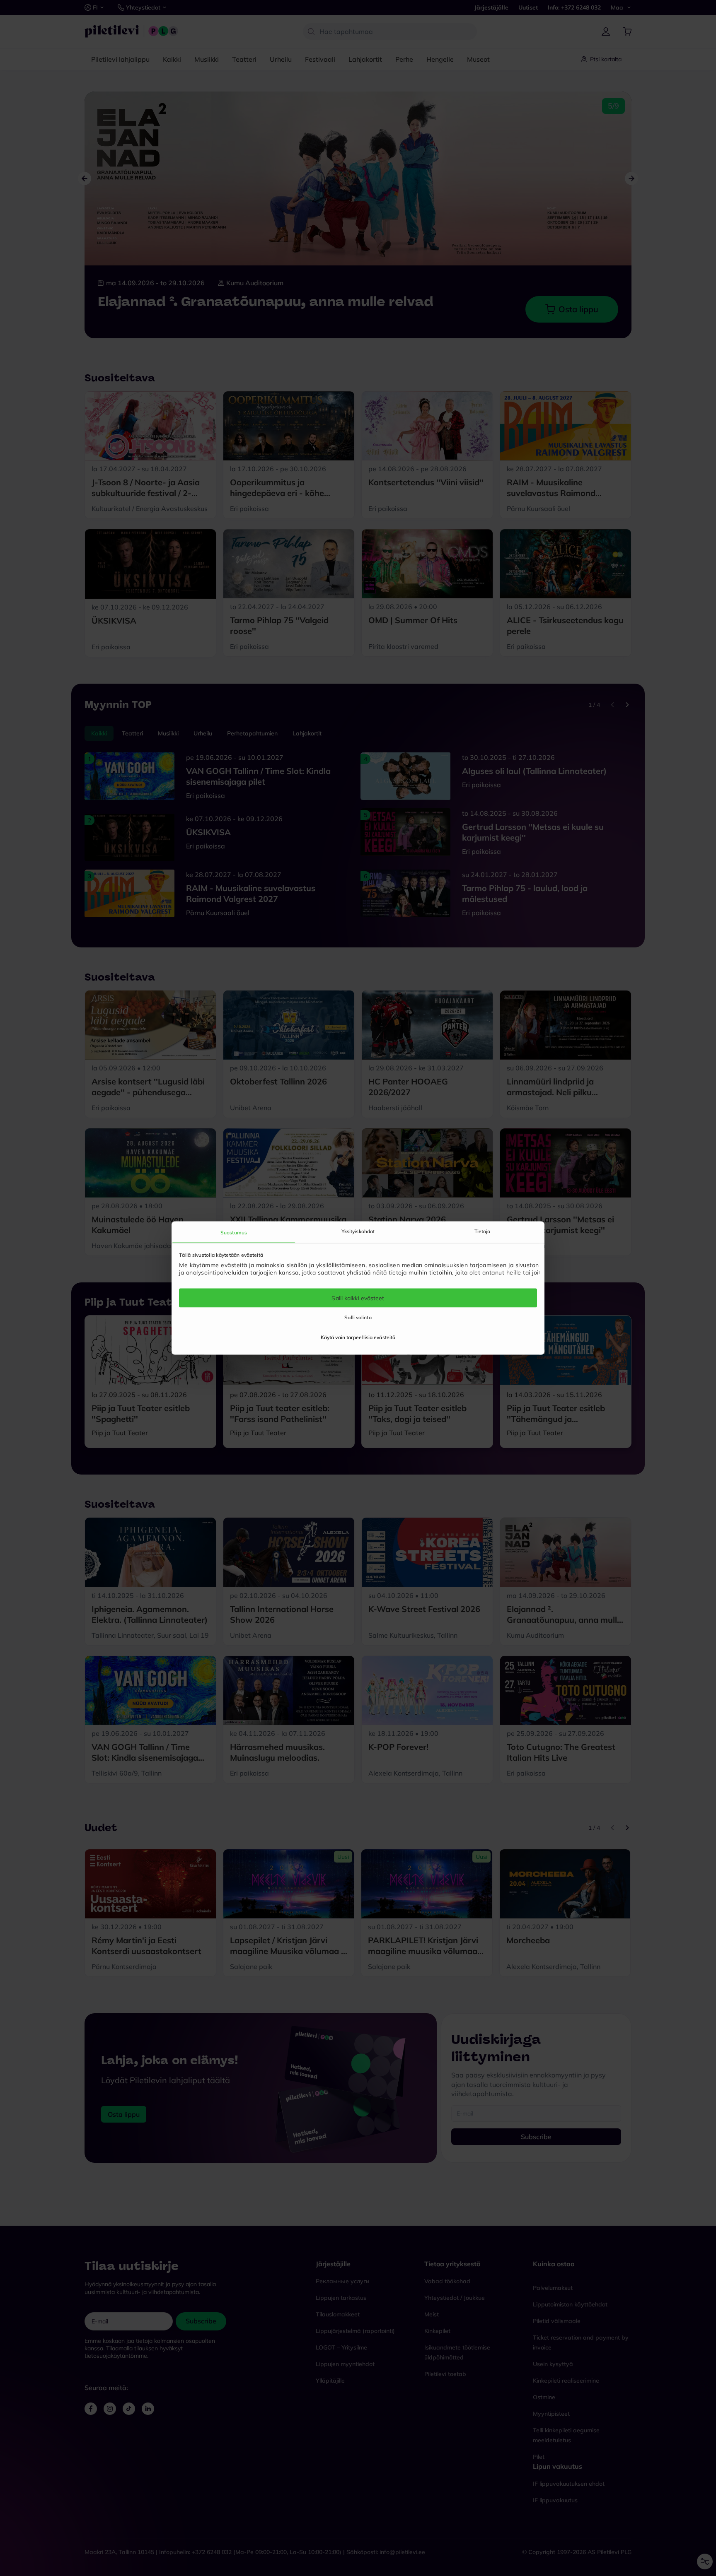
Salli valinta (358, 1317)
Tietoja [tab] (483, 1231)
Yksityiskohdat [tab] (358, 1231)
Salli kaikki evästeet (358, 1298)
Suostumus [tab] (234, 1232)
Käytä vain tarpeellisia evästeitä (358, 1337)
